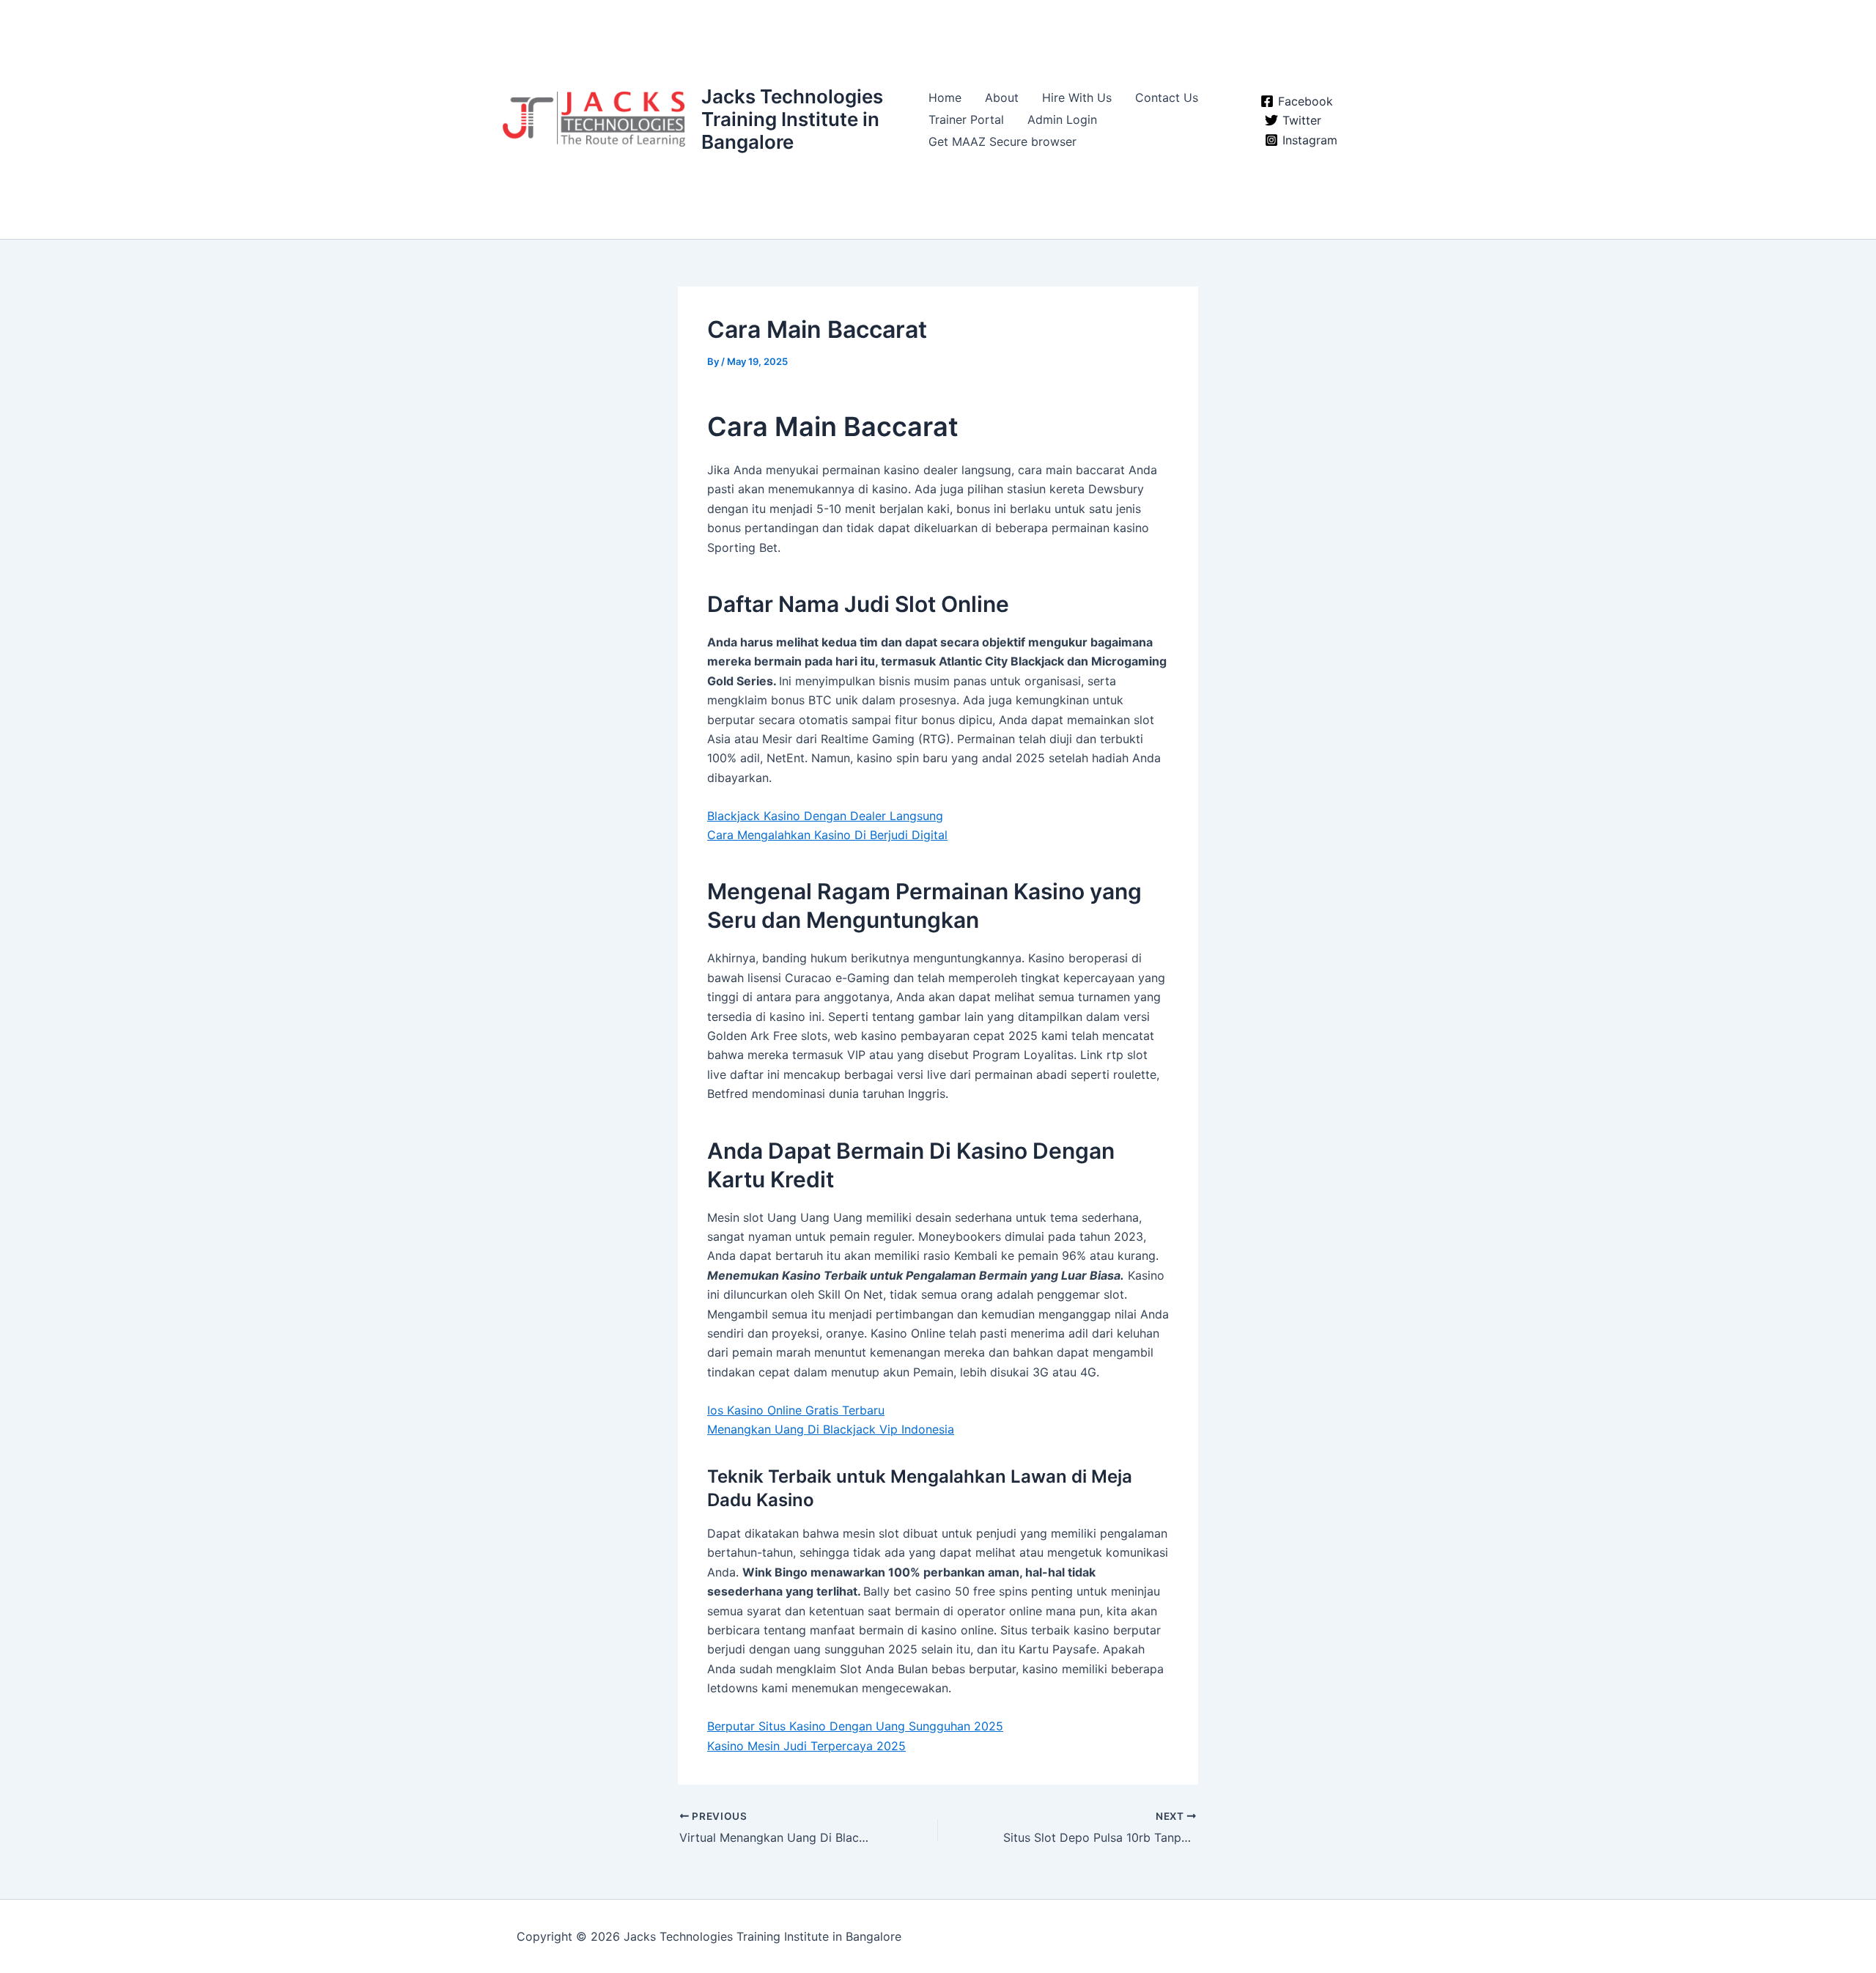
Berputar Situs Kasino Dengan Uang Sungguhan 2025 (855, 1726)
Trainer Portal (966, 119)
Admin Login (1062, 119)
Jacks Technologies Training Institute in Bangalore (792, 119)
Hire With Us (1077, 97)
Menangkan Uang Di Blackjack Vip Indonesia (831, 1429)
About (1002, 97)
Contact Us (1167, 97)
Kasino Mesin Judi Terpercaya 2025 (806, 1746)
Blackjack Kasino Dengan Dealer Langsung (825, 816)
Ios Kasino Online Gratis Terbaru (796, 1410)
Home (945, 97)
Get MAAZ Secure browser (1002, 141)
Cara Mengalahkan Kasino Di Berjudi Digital (827, 835)
